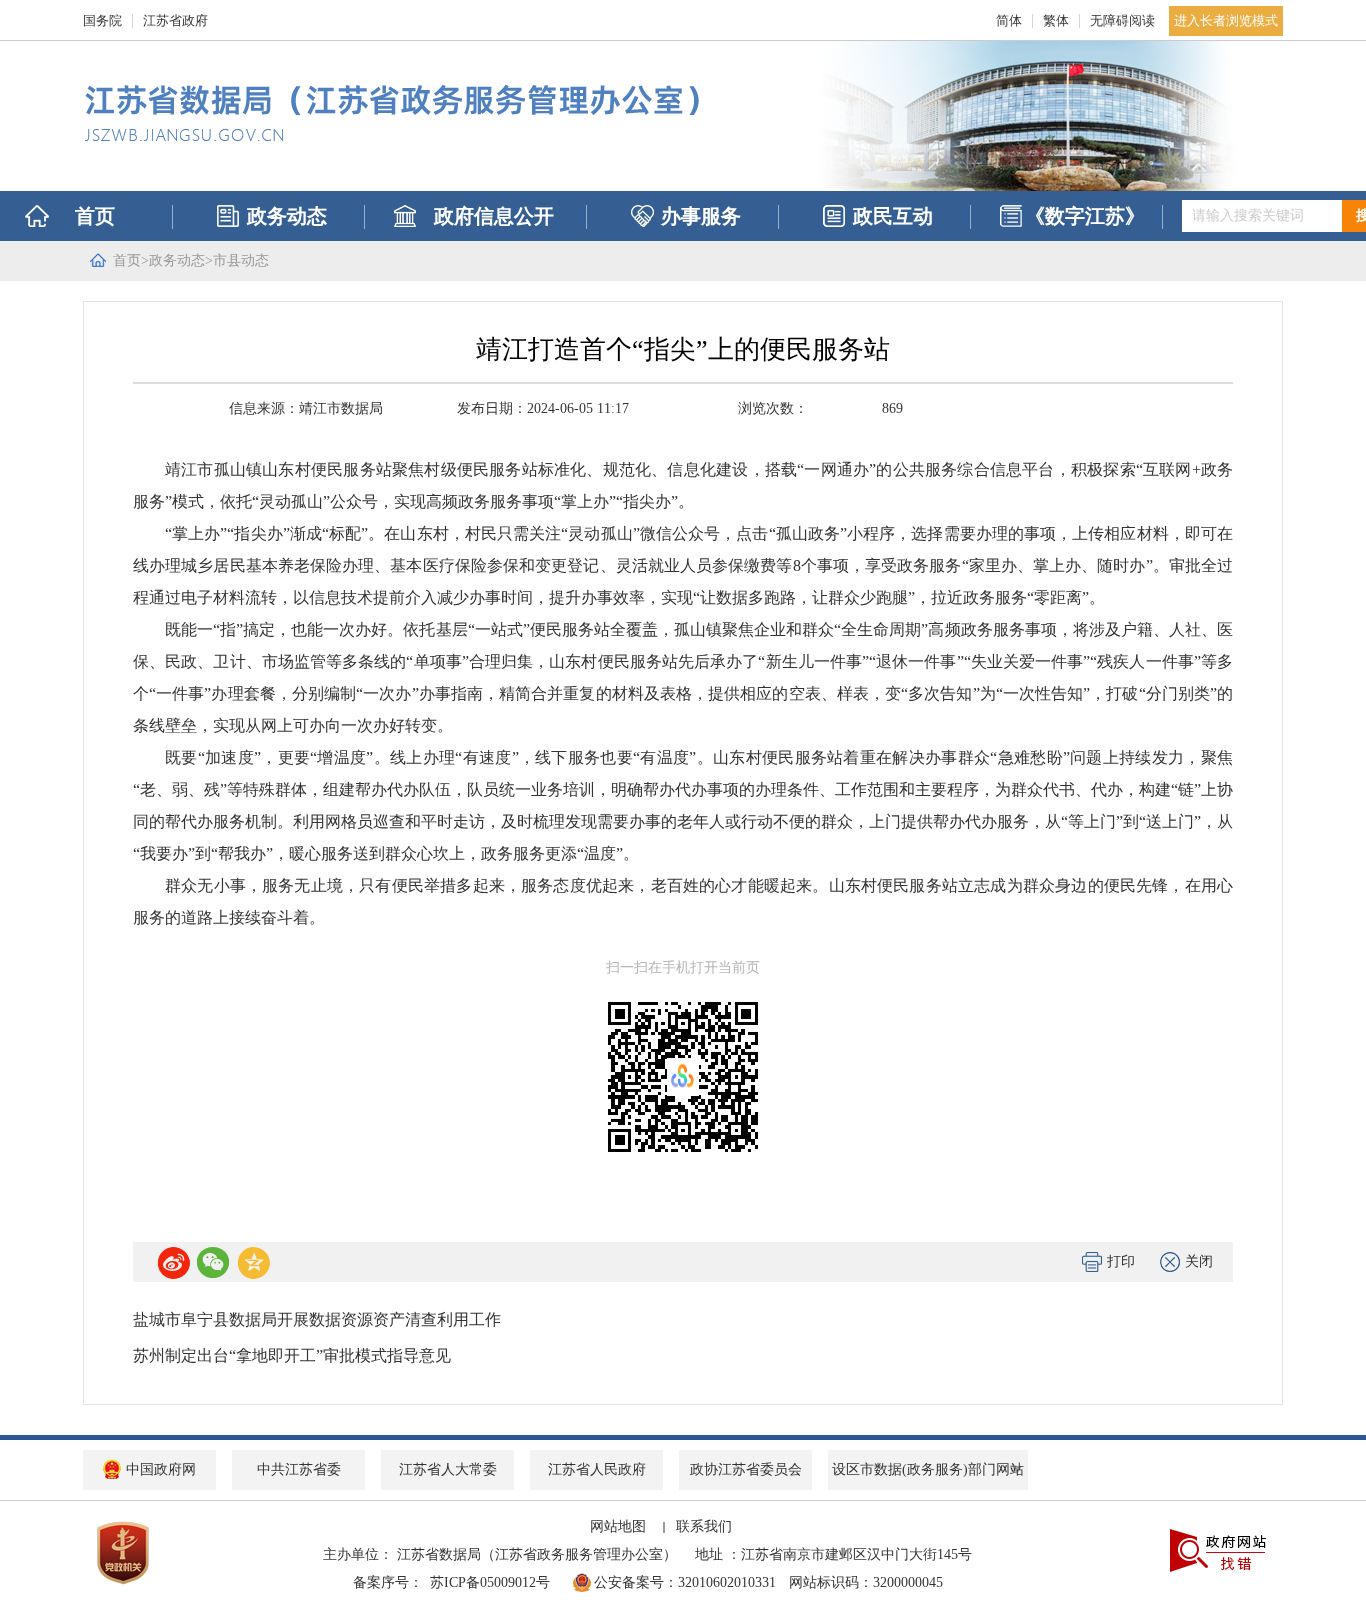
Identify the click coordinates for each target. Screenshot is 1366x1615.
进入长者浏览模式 (1226, 20)
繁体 (1056, 20)
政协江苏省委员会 (746, 1469)
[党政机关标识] (123, 1551)
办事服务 (701, 216)
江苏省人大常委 (448, 1469)
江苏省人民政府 (597, 1469)
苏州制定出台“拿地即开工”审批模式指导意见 (292, 1355)
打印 (1121, 1261)
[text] (1262, 216)
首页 (95, 216)
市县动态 (241, 260)
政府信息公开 (494, 216)
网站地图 (618, 1526)
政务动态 (287, 216)
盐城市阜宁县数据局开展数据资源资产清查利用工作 (317, 1319)
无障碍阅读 (1122, 20)
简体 (1009, 20)
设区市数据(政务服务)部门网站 (928, 1469)
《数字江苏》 (1085, 216)
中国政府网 (161, 1469)
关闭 (1199, 1261)
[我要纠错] (1218, 1548)
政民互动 (893, 216)
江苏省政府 (175, 20)
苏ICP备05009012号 (493, 1582)
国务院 (102, 20)
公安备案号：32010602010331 (689, 1582)
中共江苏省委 (299, 1469)
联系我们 (704, 1526)
